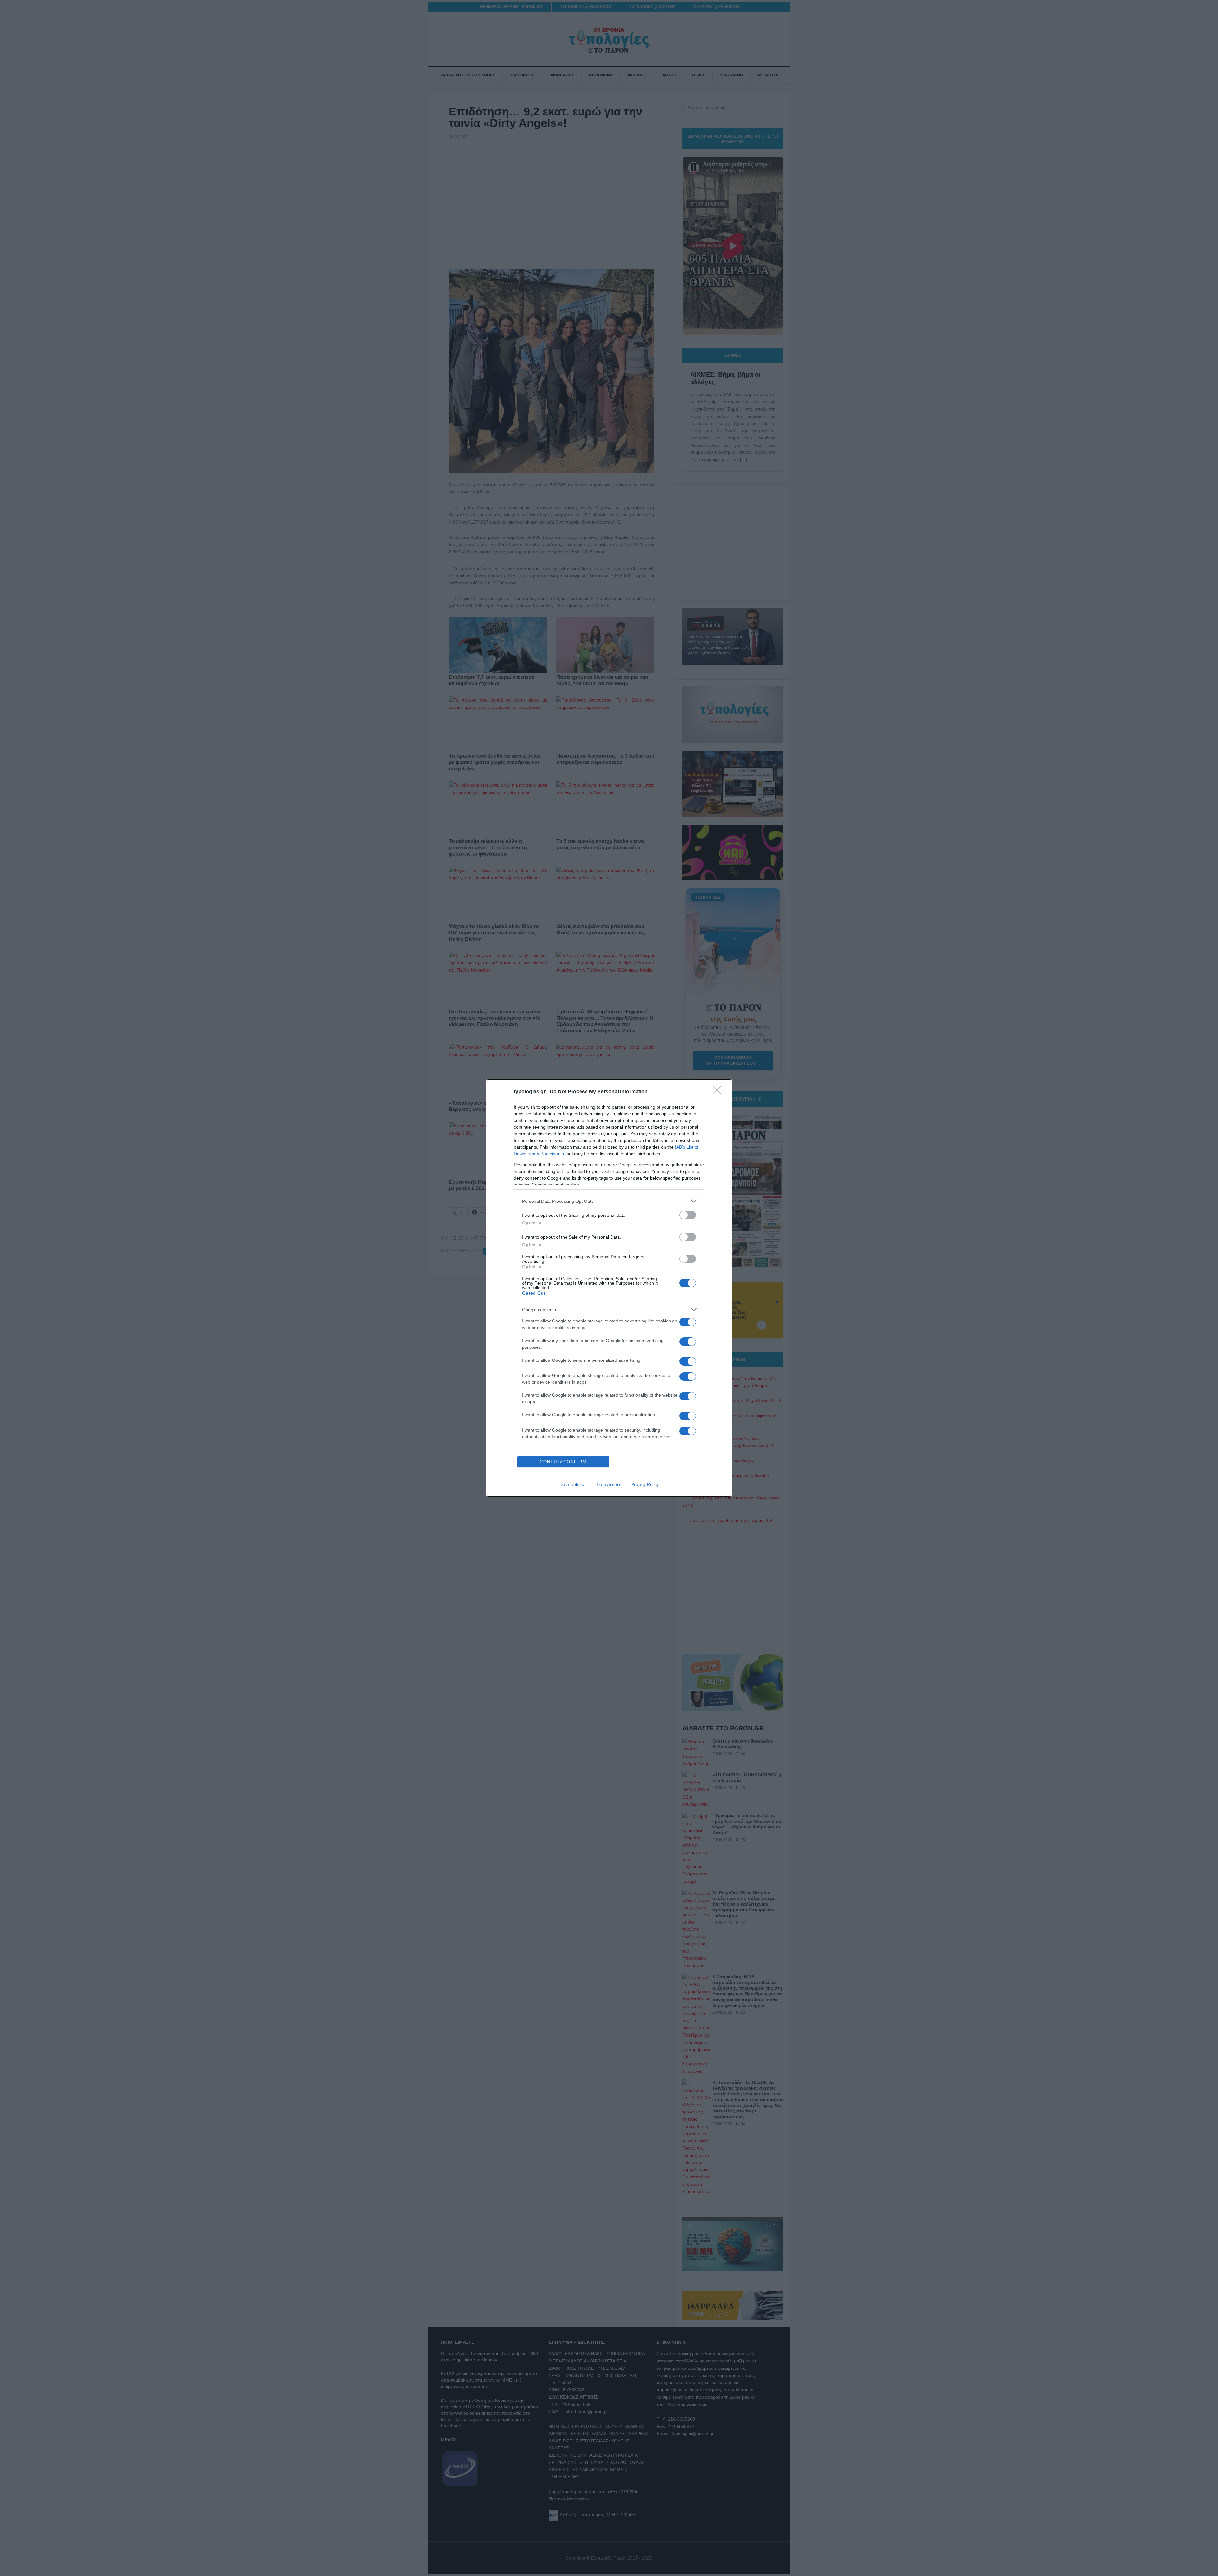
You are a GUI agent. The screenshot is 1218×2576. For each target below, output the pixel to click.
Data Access (609, 1484)
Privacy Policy (645, 1484)
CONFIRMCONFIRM (563, 1462)
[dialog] (609, 1288)
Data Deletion (573, 1484)
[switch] (688, 1215)
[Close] (719, 1092)
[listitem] (609, 1201)
